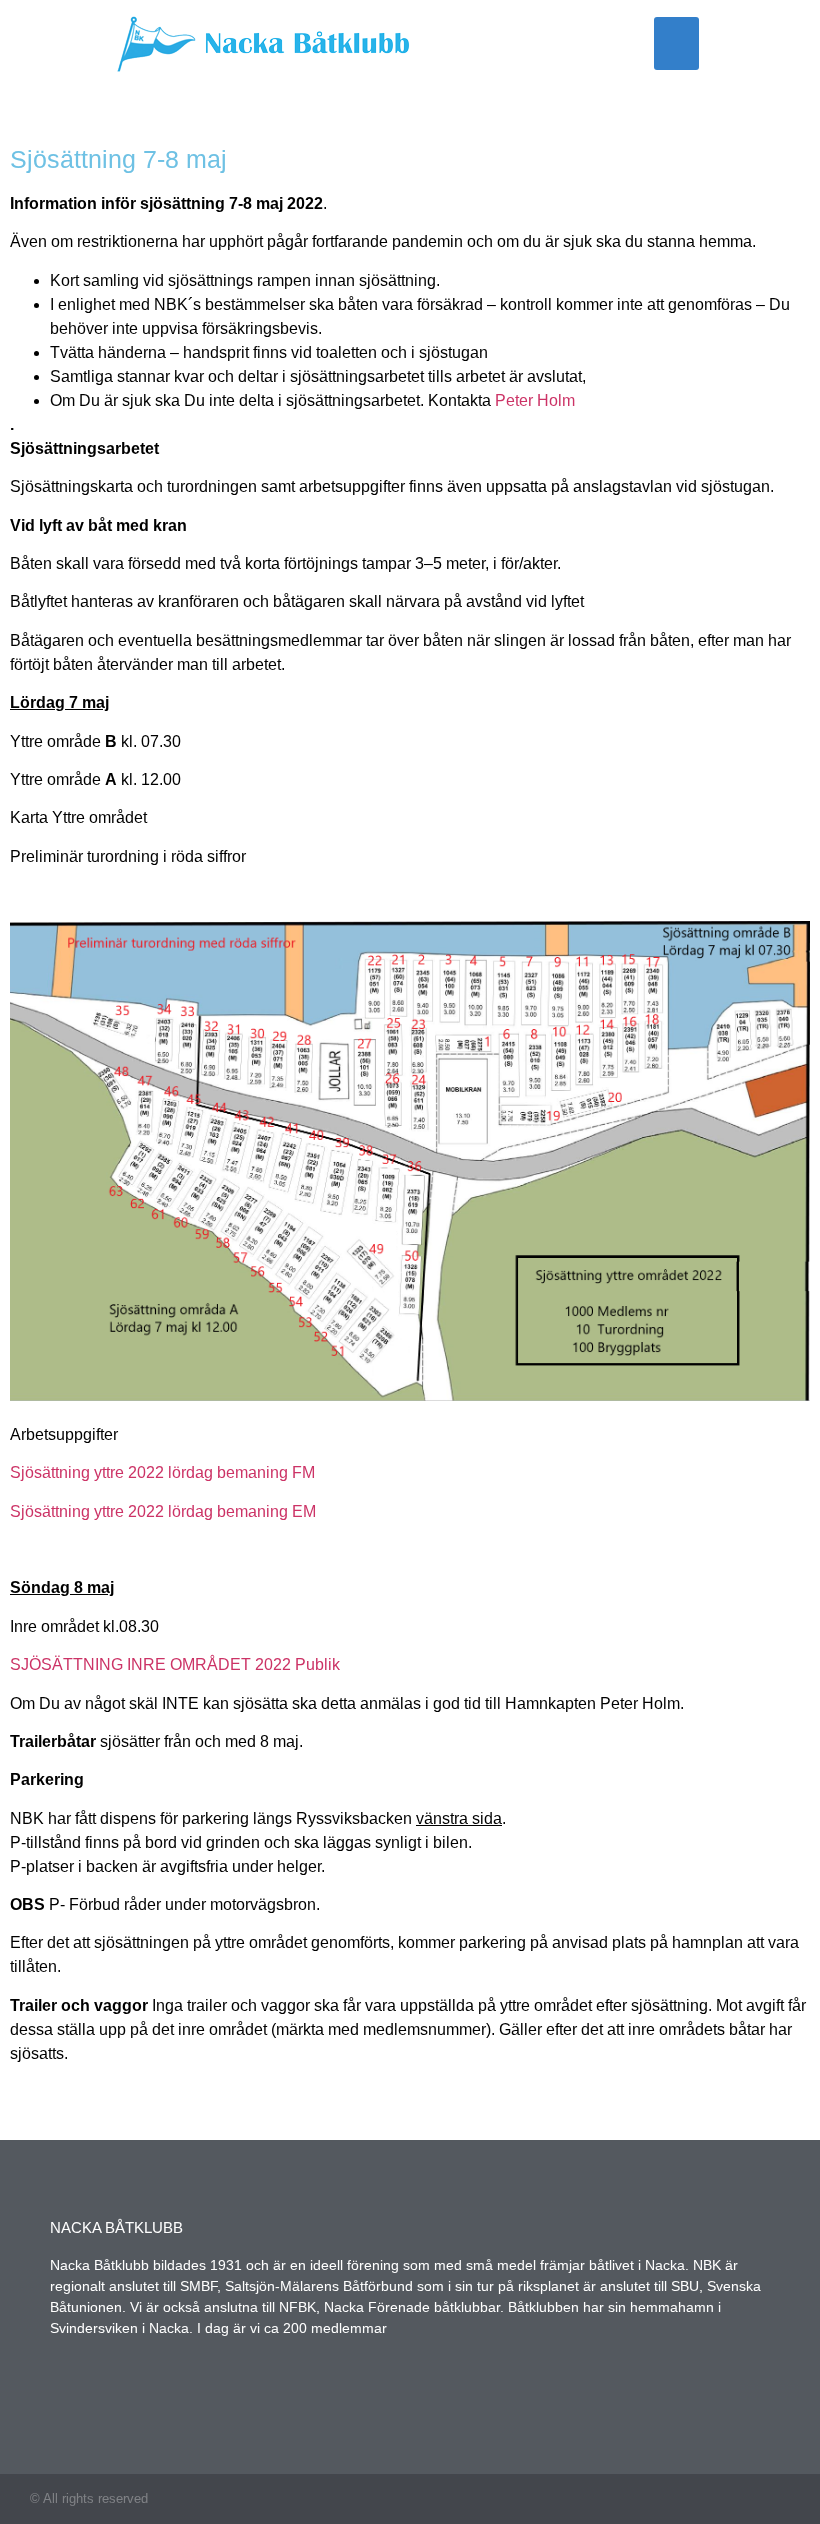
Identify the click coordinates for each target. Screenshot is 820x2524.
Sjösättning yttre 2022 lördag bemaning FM (162, 1472)
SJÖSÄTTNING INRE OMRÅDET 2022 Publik (175, 1664)
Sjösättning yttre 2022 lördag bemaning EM (163, 1511)
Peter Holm (535, 400)
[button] (676, 43)
